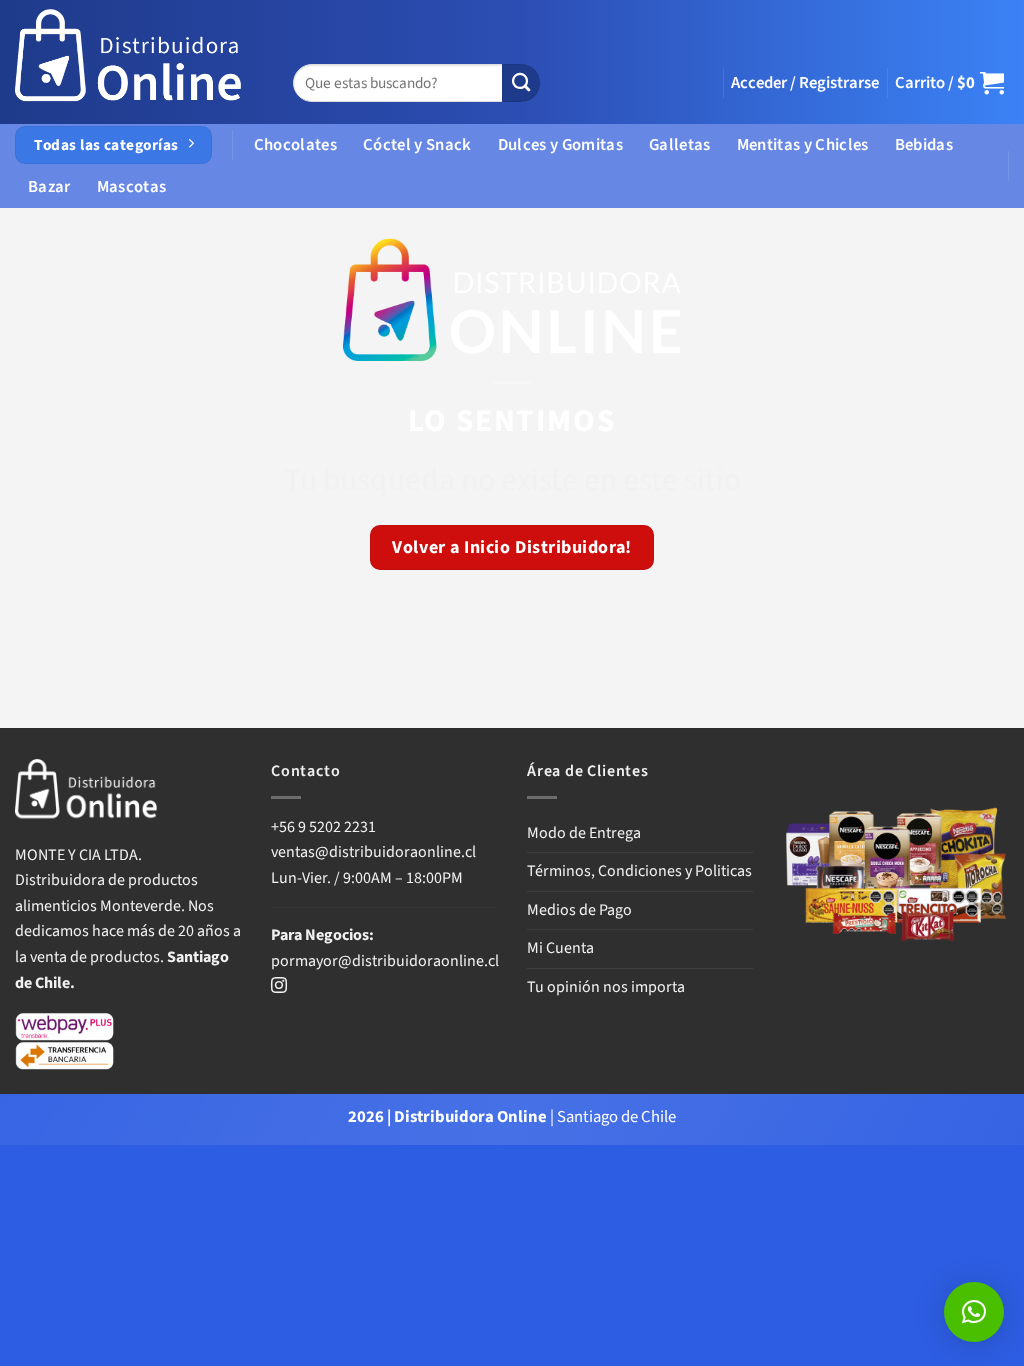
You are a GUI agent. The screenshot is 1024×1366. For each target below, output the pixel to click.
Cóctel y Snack (417, 145)
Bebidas (924, 145)
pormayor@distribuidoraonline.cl (385, 961)
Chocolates (295, 145)
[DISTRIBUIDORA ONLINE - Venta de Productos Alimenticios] (129, 62)
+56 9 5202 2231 (323, 827)
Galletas (680, 145)
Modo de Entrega (584, 833)
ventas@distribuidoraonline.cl (375, 852)
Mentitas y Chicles (803, 145)
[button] (805, 83)
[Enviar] (521, 83)
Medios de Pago (579, 910)
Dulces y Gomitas (560, 145)
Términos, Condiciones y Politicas (639, 871)
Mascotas (132, 187)
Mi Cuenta (560, 948)
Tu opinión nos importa (606, 987)
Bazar (49, 187)
